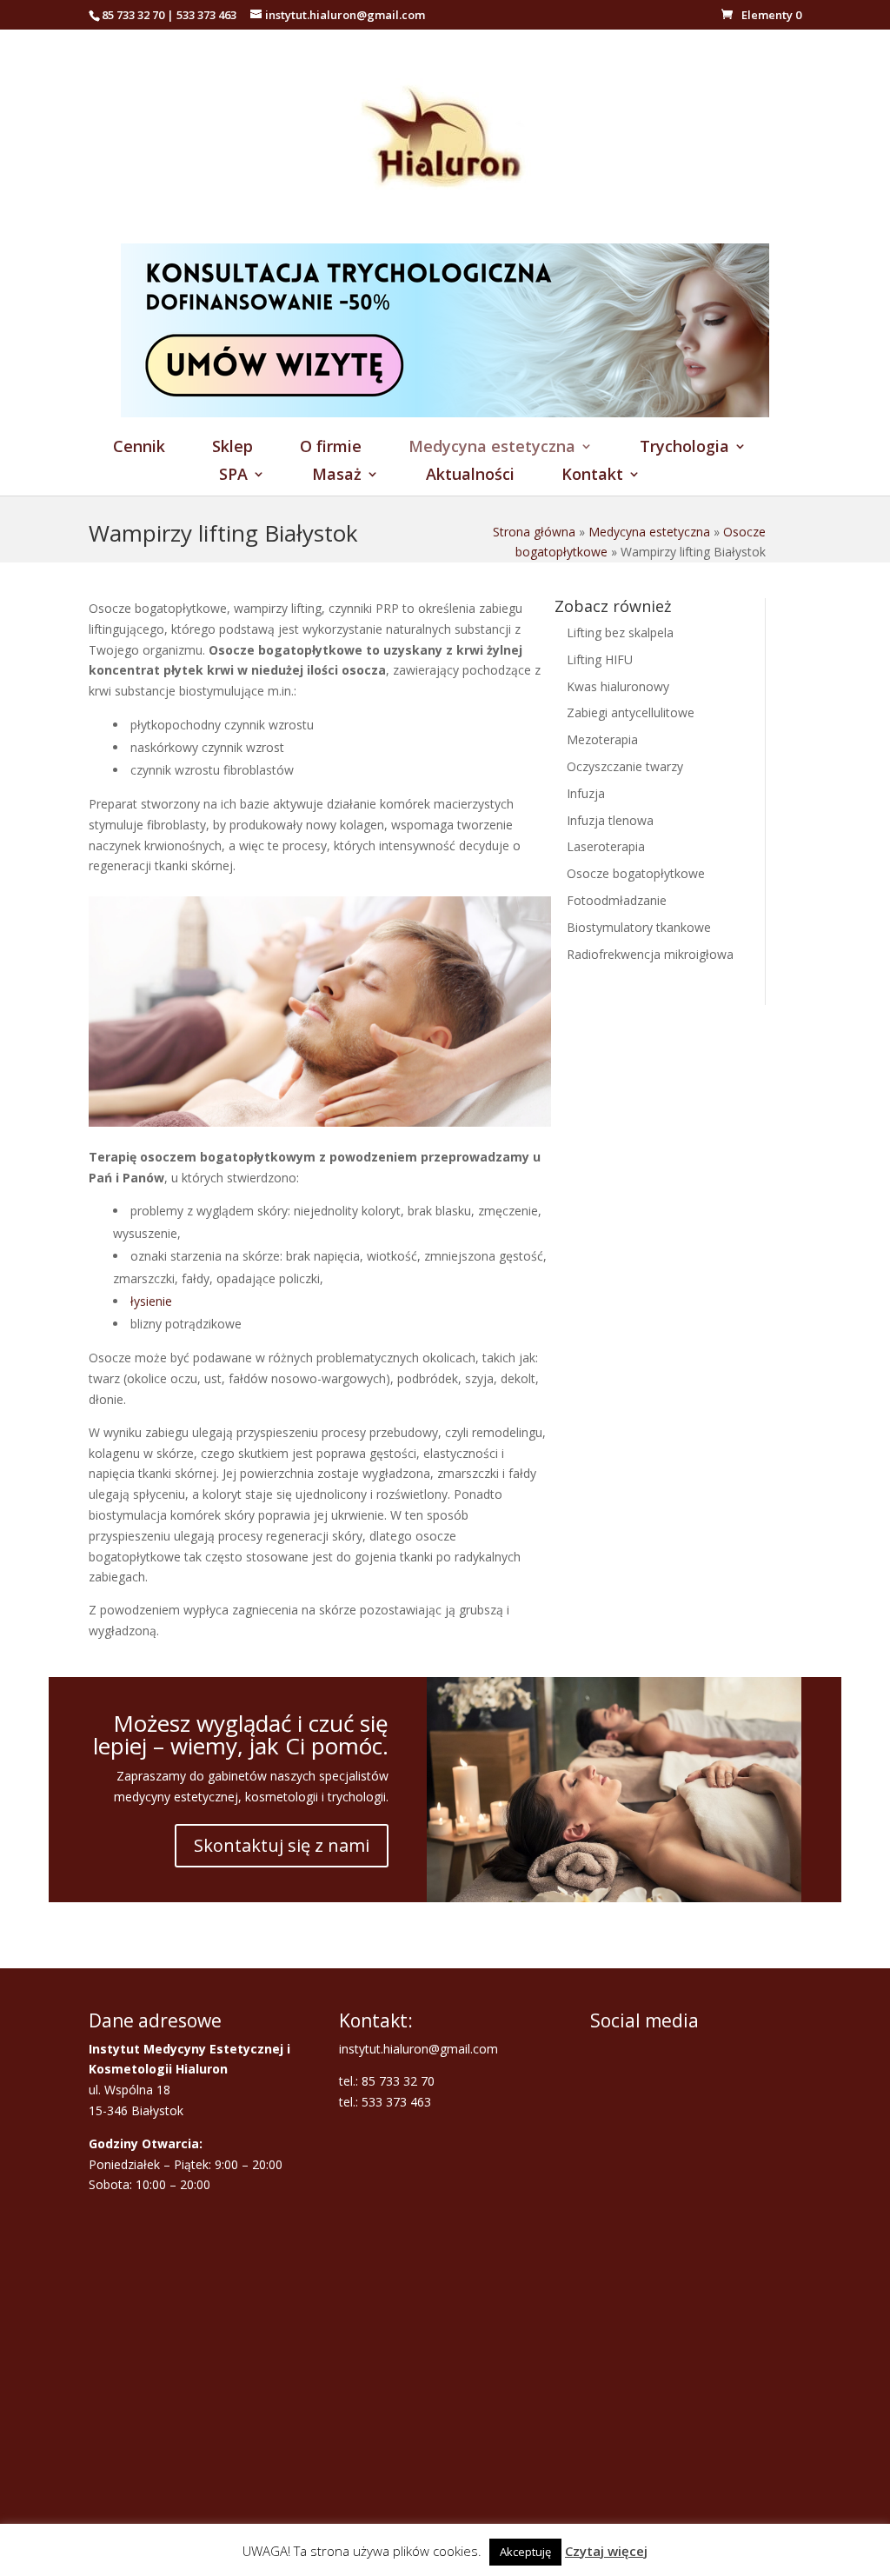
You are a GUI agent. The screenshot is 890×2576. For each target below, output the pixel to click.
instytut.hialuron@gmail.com (418, 2049)
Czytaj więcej (606, 2551)
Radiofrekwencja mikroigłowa (650, 954)
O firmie (331, 448)
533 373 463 (206, 15)
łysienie (151, 1301)
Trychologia (684, 448)
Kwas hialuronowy (618, 686)
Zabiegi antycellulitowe (631, 712)
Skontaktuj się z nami (282, 1845)
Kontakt (592, 476)
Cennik (139, 448)
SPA (233, 476)
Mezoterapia (602, 739)
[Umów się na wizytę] (445, 413)
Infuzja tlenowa (610, 820)
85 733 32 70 (133, 15)
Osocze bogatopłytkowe (636, 873)
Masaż (337, 476)
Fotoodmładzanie (617, 900)
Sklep (232, 448)
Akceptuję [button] (525, 2552)
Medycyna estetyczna (492, 448)
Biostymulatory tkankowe (639, 927)
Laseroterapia (606, 846)
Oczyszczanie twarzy (625, 766)
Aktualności (470, 476)
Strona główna (534, 532)
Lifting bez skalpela (620, 632)
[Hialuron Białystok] (445, 233)
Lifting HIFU (600, 659)
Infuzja (586, 793)
